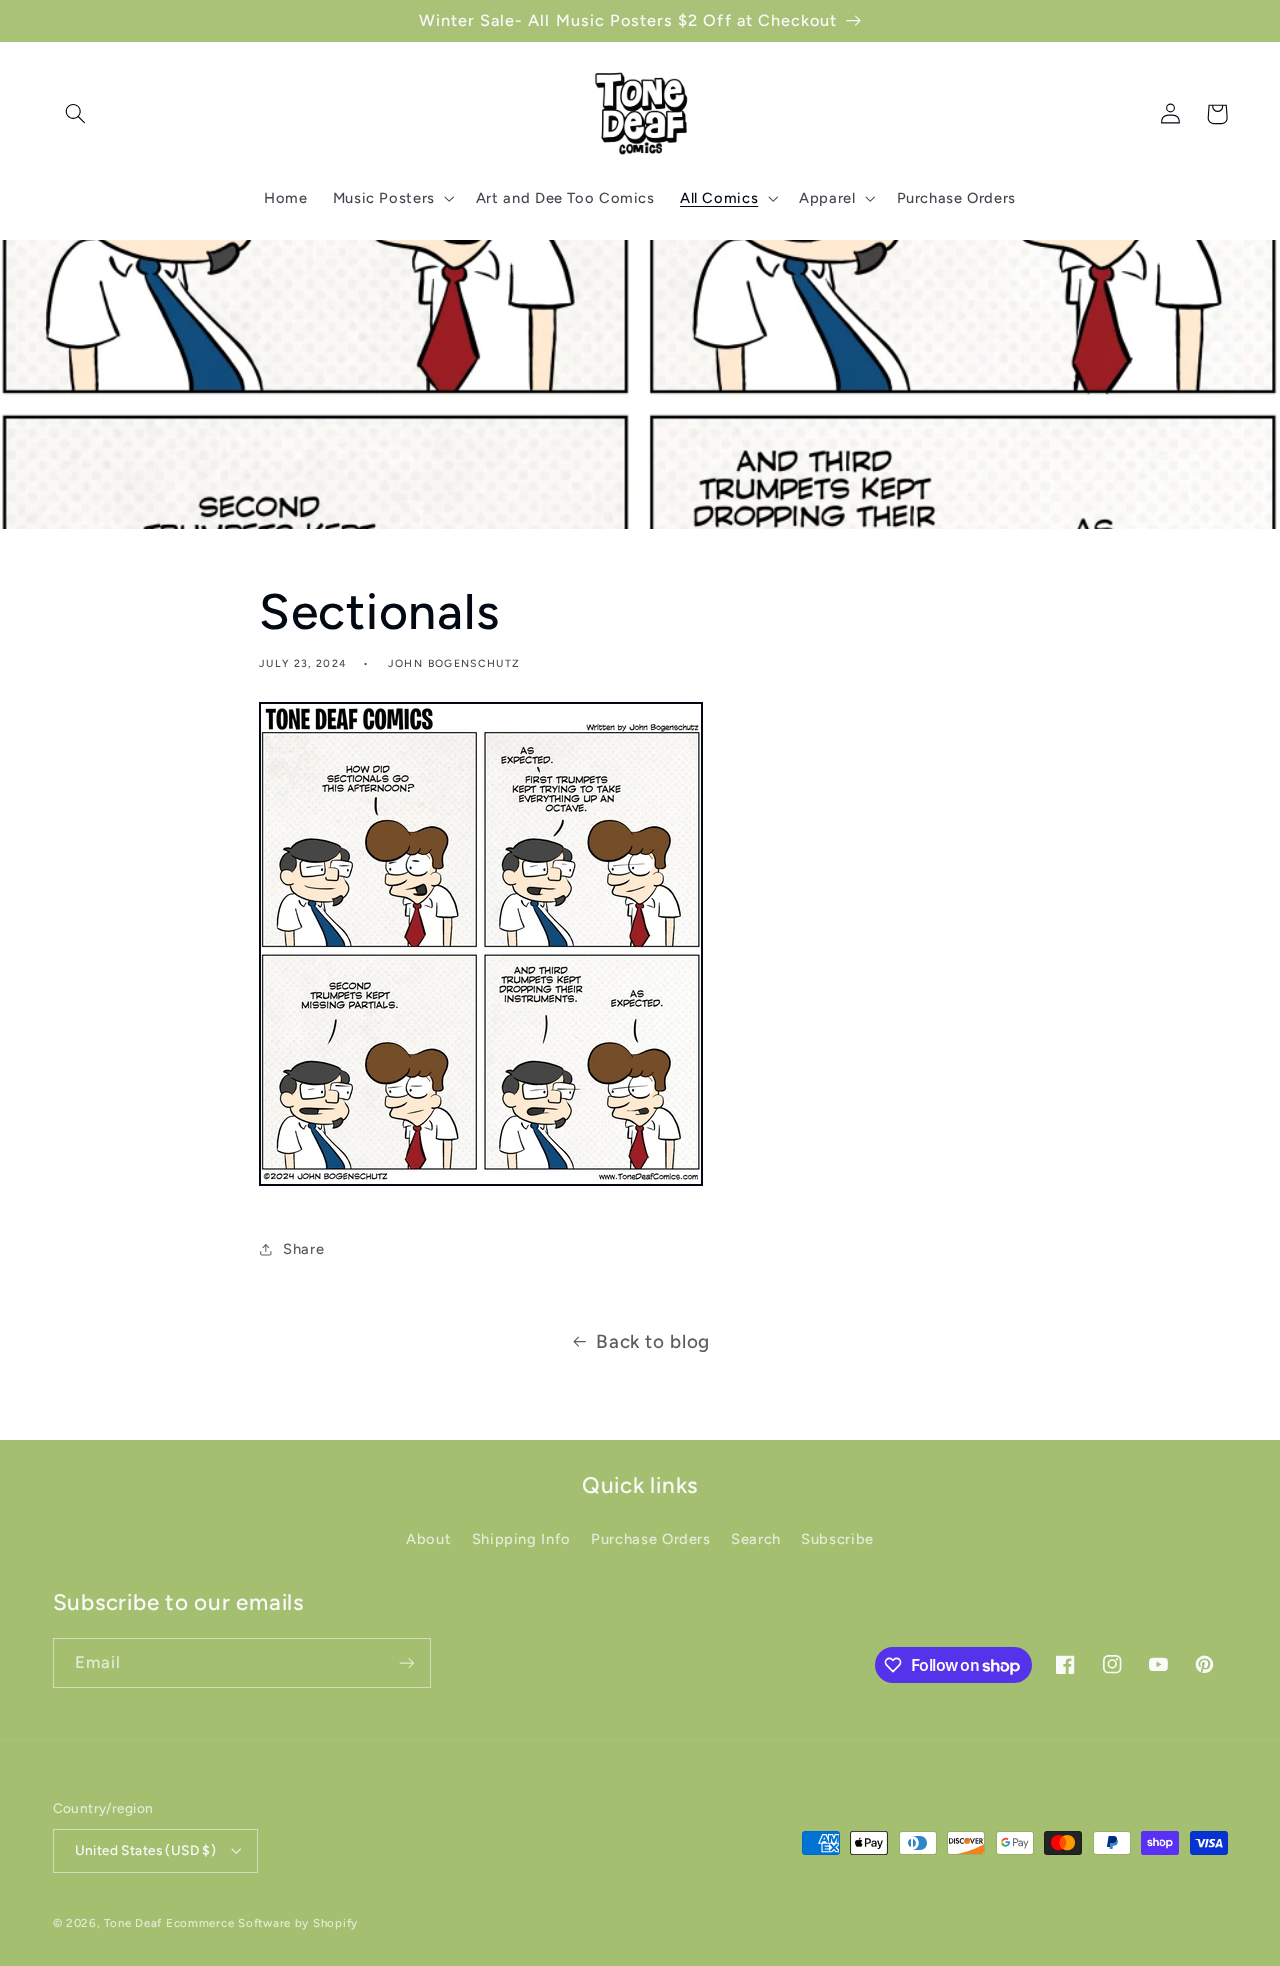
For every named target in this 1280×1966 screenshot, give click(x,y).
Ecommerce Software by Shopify (262, 1923)
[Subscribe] (406, 1662)
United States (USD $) (146, 1850)
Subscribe (837, 1539)
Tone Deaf (133, 1923)
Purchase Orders (650, 1539)
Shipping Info (521, 1539)
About (428, 1539)
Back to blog (653, 1341)
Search (756, 1539)
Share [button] (303, 1249)
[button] (76, 114)
